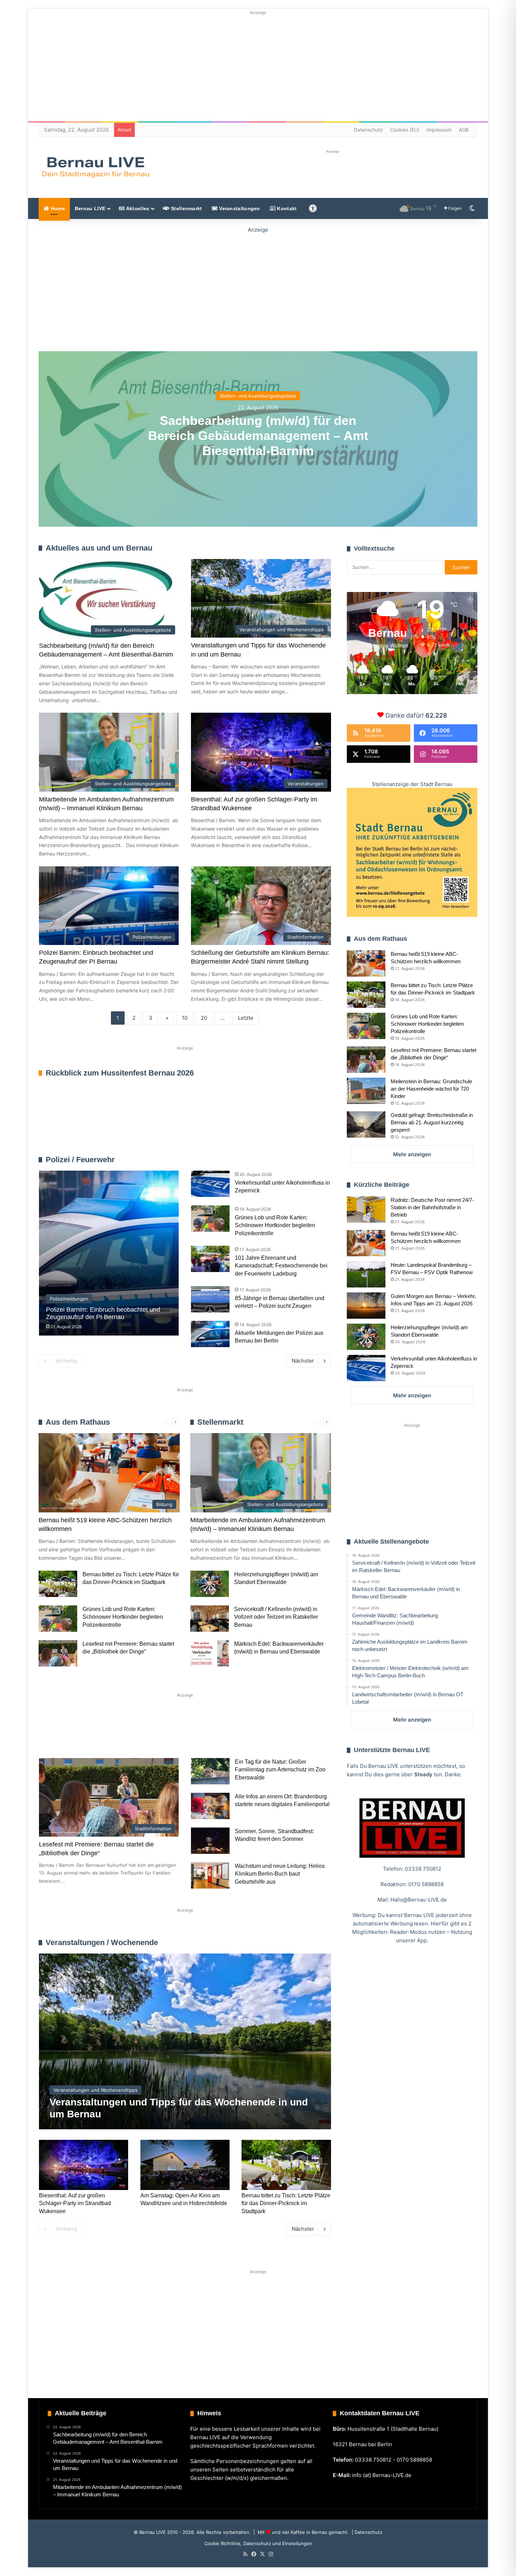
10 (185, 1018)
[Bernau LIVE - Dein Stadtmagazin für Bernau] (95, 167)
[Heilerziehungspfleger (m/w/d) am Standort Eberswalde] (210, 1584)
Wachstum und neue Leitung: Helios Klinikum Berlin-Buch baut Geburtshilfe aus (280, 1874)
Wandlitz (213, 1735)
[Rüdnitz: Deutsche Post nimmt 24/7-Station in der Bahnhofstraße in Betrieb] (366, 1209)
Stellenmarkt (186, 208)
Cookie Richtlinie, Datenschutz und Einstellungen (258, 2543)
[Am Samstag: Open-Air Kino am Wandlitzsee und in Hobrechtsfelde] (185, 2165)
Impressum (439, 130)
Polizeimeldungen (311, 1160)
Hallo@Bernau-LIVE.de (419, 1900)
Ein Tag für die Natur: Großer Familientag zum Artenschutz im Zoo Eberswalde (280, 1770)
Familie (58, 1735)
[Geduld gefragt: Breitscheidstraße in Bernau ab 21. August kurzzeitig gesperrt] (366, 1124)
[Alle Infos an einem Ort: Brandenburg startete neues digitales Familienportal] (210, 1806)
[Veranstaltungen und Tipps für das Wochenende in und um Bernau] (185, 2041)
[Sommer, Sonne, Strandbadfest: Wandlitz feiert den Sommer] (210, 1841)
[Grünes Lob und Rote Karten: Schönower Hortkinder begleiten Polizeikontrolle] (210, 1219)
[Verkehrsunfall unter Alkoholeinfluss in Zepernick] (210, 1184)
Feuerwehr (277, 1160)
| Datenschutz (366, 2532)
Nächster (303, 1361)
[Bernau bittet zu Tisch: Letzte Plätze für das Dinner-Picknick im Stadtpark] (58, 1584)
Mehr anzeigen (412, 1154)
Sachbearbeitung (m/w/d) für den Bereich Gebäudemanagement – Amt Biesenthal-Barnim (258, 435)
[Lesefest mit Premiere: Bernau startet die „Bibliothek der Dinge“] (58, 1653)
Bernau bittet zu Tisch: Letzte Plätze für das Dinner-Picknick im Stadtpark (286, 2203)
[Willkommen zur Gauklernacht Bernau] (258, 288)
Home (57, 208)
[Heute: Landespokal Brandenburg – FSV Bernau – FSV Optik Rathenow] (366, 1274)
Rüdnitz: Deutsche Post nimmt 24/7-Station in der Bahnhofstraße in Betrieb (432, 1207)
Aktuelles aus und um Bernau (99, 548)
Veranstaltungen (239, 208)
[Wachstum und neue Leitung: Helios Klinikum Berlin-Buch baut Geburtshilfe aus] (210, 1875)
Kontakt (286, 208)
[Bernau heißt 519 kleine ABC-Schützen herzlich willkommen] (366, 963)
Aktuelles (137, 208)
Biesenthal (301, 1735)
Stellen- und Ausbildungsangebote (258, 395)
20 (204, 1018)
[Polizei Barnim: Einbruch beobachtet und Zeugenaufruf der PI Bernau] (109, 1253)
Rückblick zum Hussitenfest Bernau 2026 (120, 1073)
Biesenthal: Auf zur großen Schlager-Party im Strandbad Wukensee (75, 2203)
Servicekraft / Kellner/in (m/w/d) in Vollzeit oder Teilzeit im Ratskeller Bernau (276, 1617)
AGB (464, 130)
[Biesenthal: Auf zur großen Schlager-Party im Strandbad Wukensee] (84, 2165)
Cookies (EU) (405, 130)
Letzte (246, 1018)
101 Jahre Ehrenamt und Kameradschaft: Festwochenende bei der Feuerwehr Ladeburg (281, 1266)
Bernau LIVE (90, 208)
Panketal (255, 1735)
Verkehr (171, 1735)
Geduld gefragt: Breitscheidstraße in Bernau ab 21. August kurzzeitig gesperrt (432, 1122)
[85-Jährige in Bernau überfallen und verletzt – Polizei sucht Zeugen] (210, 1299)
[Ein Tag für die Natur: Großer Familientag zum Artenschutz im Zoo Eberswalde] (210, 1771)
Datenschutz (368, 130)
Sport (96, 1735)
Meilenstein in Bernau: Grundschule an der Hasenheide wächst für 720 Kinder (431, 1089)
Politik (132, 1735)
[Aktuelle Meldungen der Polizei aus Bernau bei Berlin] (210, 1334)
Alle (257, 1160)
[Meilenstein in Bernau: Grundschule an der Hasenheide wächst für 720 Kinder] (366, 1091)
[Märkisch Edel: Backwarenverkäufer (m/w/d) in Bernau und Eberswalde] (210, 1653)
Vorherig (66, 1361)
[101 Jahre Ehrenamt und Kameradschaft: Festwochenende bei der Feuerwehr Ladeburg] (210, 1259)
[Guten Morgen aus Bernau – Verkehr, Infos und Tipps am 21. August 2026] (366, 1306)
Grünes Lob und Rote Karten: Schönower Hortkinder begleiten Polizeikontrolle (275, 1225)
